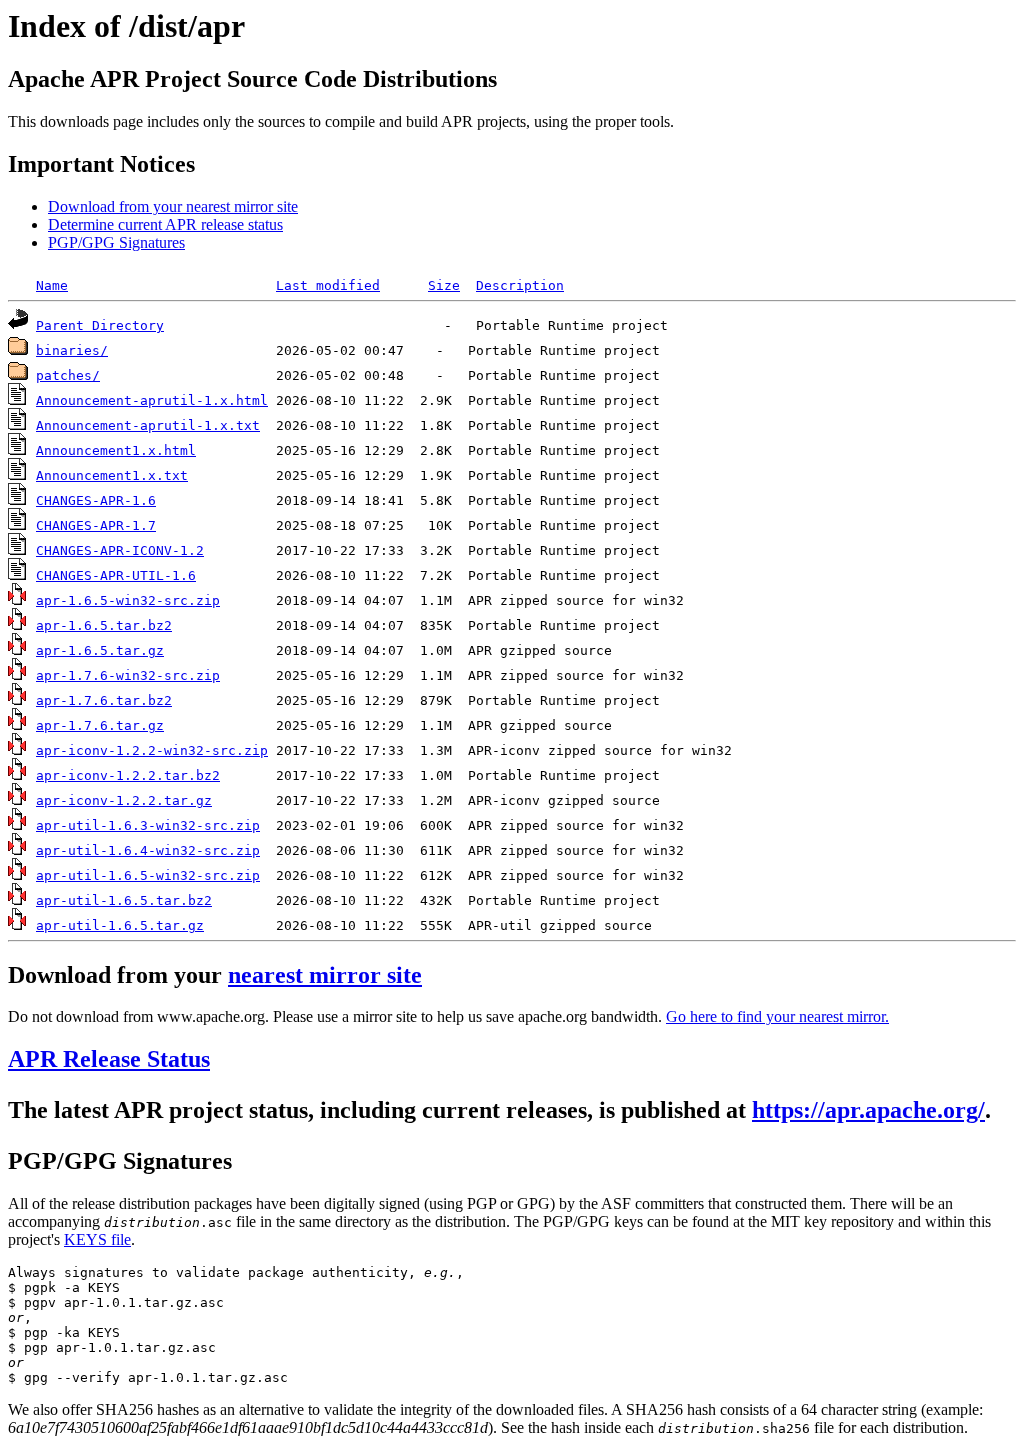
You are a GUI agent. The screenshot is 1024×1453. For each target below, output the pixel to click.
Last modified (328, 285)
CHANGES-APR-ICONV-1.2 (120, 550)
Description (520, 285)
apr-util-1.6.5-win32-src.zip (148, 875)
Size (444, 285)
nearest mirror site (325, 975)
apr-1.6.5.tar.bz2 (104, 625)
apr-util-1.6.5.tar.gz (120, 925)
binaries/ (72, 350)
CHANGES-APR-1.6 (96, 500)
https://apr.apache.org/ (868, 1110)
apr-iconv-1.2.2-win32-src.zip (152, 750)
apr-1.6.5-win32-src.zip (128, 600)
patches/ (68, 375)
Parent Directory (100, 325)
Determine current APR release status (165, 224)
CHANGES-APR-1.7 (96, 525)
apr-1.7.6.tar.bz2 (104, 700)
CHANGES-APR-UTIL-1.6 (116, 575)
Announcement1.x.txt (112, 475)
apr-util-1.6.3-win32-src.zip (148, 825)
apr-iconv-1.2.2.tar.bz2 (128, 775)
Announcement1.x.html (116, 450)
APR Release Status (109, 1059)
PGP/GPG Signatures (116, 242)
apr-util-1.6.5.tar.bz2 (124, 900)
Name (52, 285)
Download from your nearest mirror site (173, 206)
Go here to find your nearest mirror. (777, 1016)
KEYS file (97, 1239)
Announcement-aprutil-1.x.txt (148, 425)
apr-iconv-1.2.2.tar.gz (124, 800)
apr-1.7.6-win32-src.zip (128, 675)
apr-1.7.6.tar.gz (100, 725)
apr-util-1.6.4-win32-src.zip (148, 850)
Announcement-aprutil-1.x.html (152, 400)
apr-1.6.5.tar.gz (100, 650)
